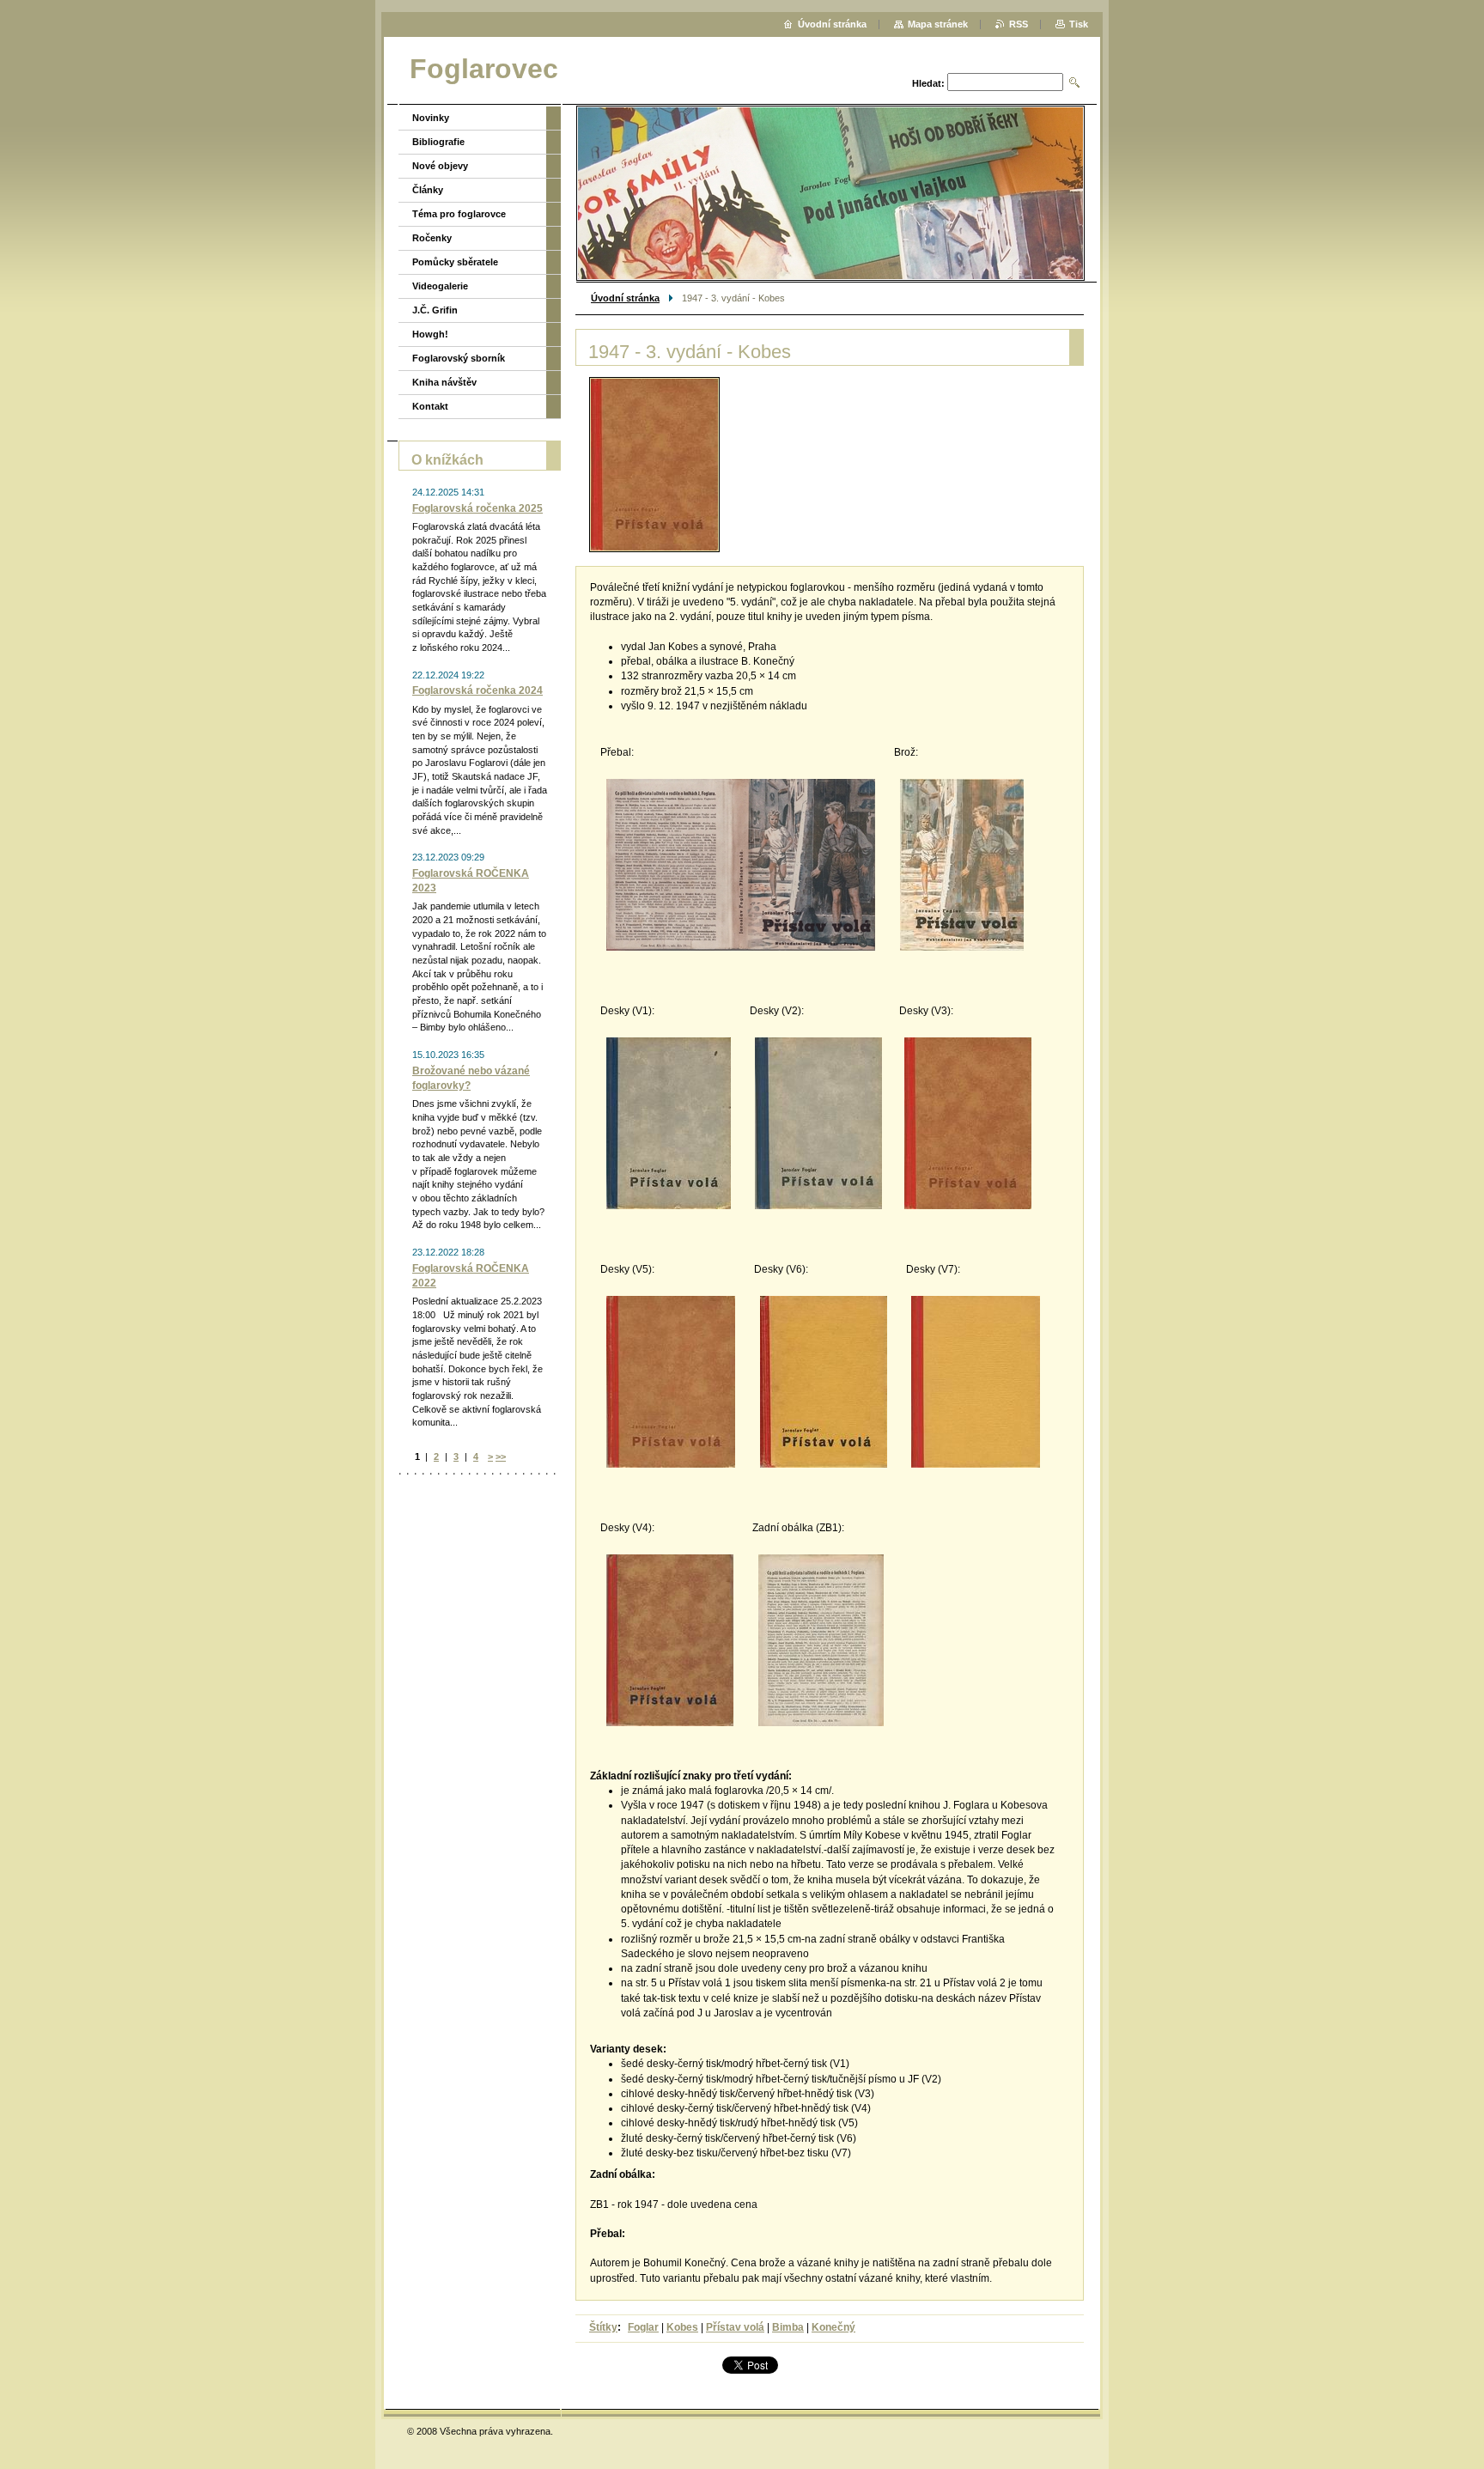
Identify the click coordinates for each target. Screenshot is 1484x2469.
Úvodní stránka (625, 298)
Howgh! (430, 334)
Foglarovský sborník (459, 358)
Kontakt (430, 406)
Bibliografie (438, 142)
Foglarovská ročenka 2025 (477, 508)
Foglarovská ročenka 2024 (477, 690)
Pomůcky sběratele (455, 262)
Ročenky (432, 238)
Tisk (1079, 24)
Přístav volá (735, 2327)
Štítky (603, 2327)
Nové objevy (440, 166)
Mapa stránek (938, 24)
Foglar (643, 2327)
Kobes (682, 2327)
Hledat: (928, 83)
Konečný (833, 2327)
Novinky (431, 118)
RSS (1019, 24)
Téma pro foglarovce (459, 214)
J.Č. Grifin (435, 310)
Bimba (788, 2327)
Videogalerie (440, 286)
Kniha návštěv (444, 382)
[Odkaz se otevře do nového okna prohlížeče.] (654, 465)
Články (428, 190)
